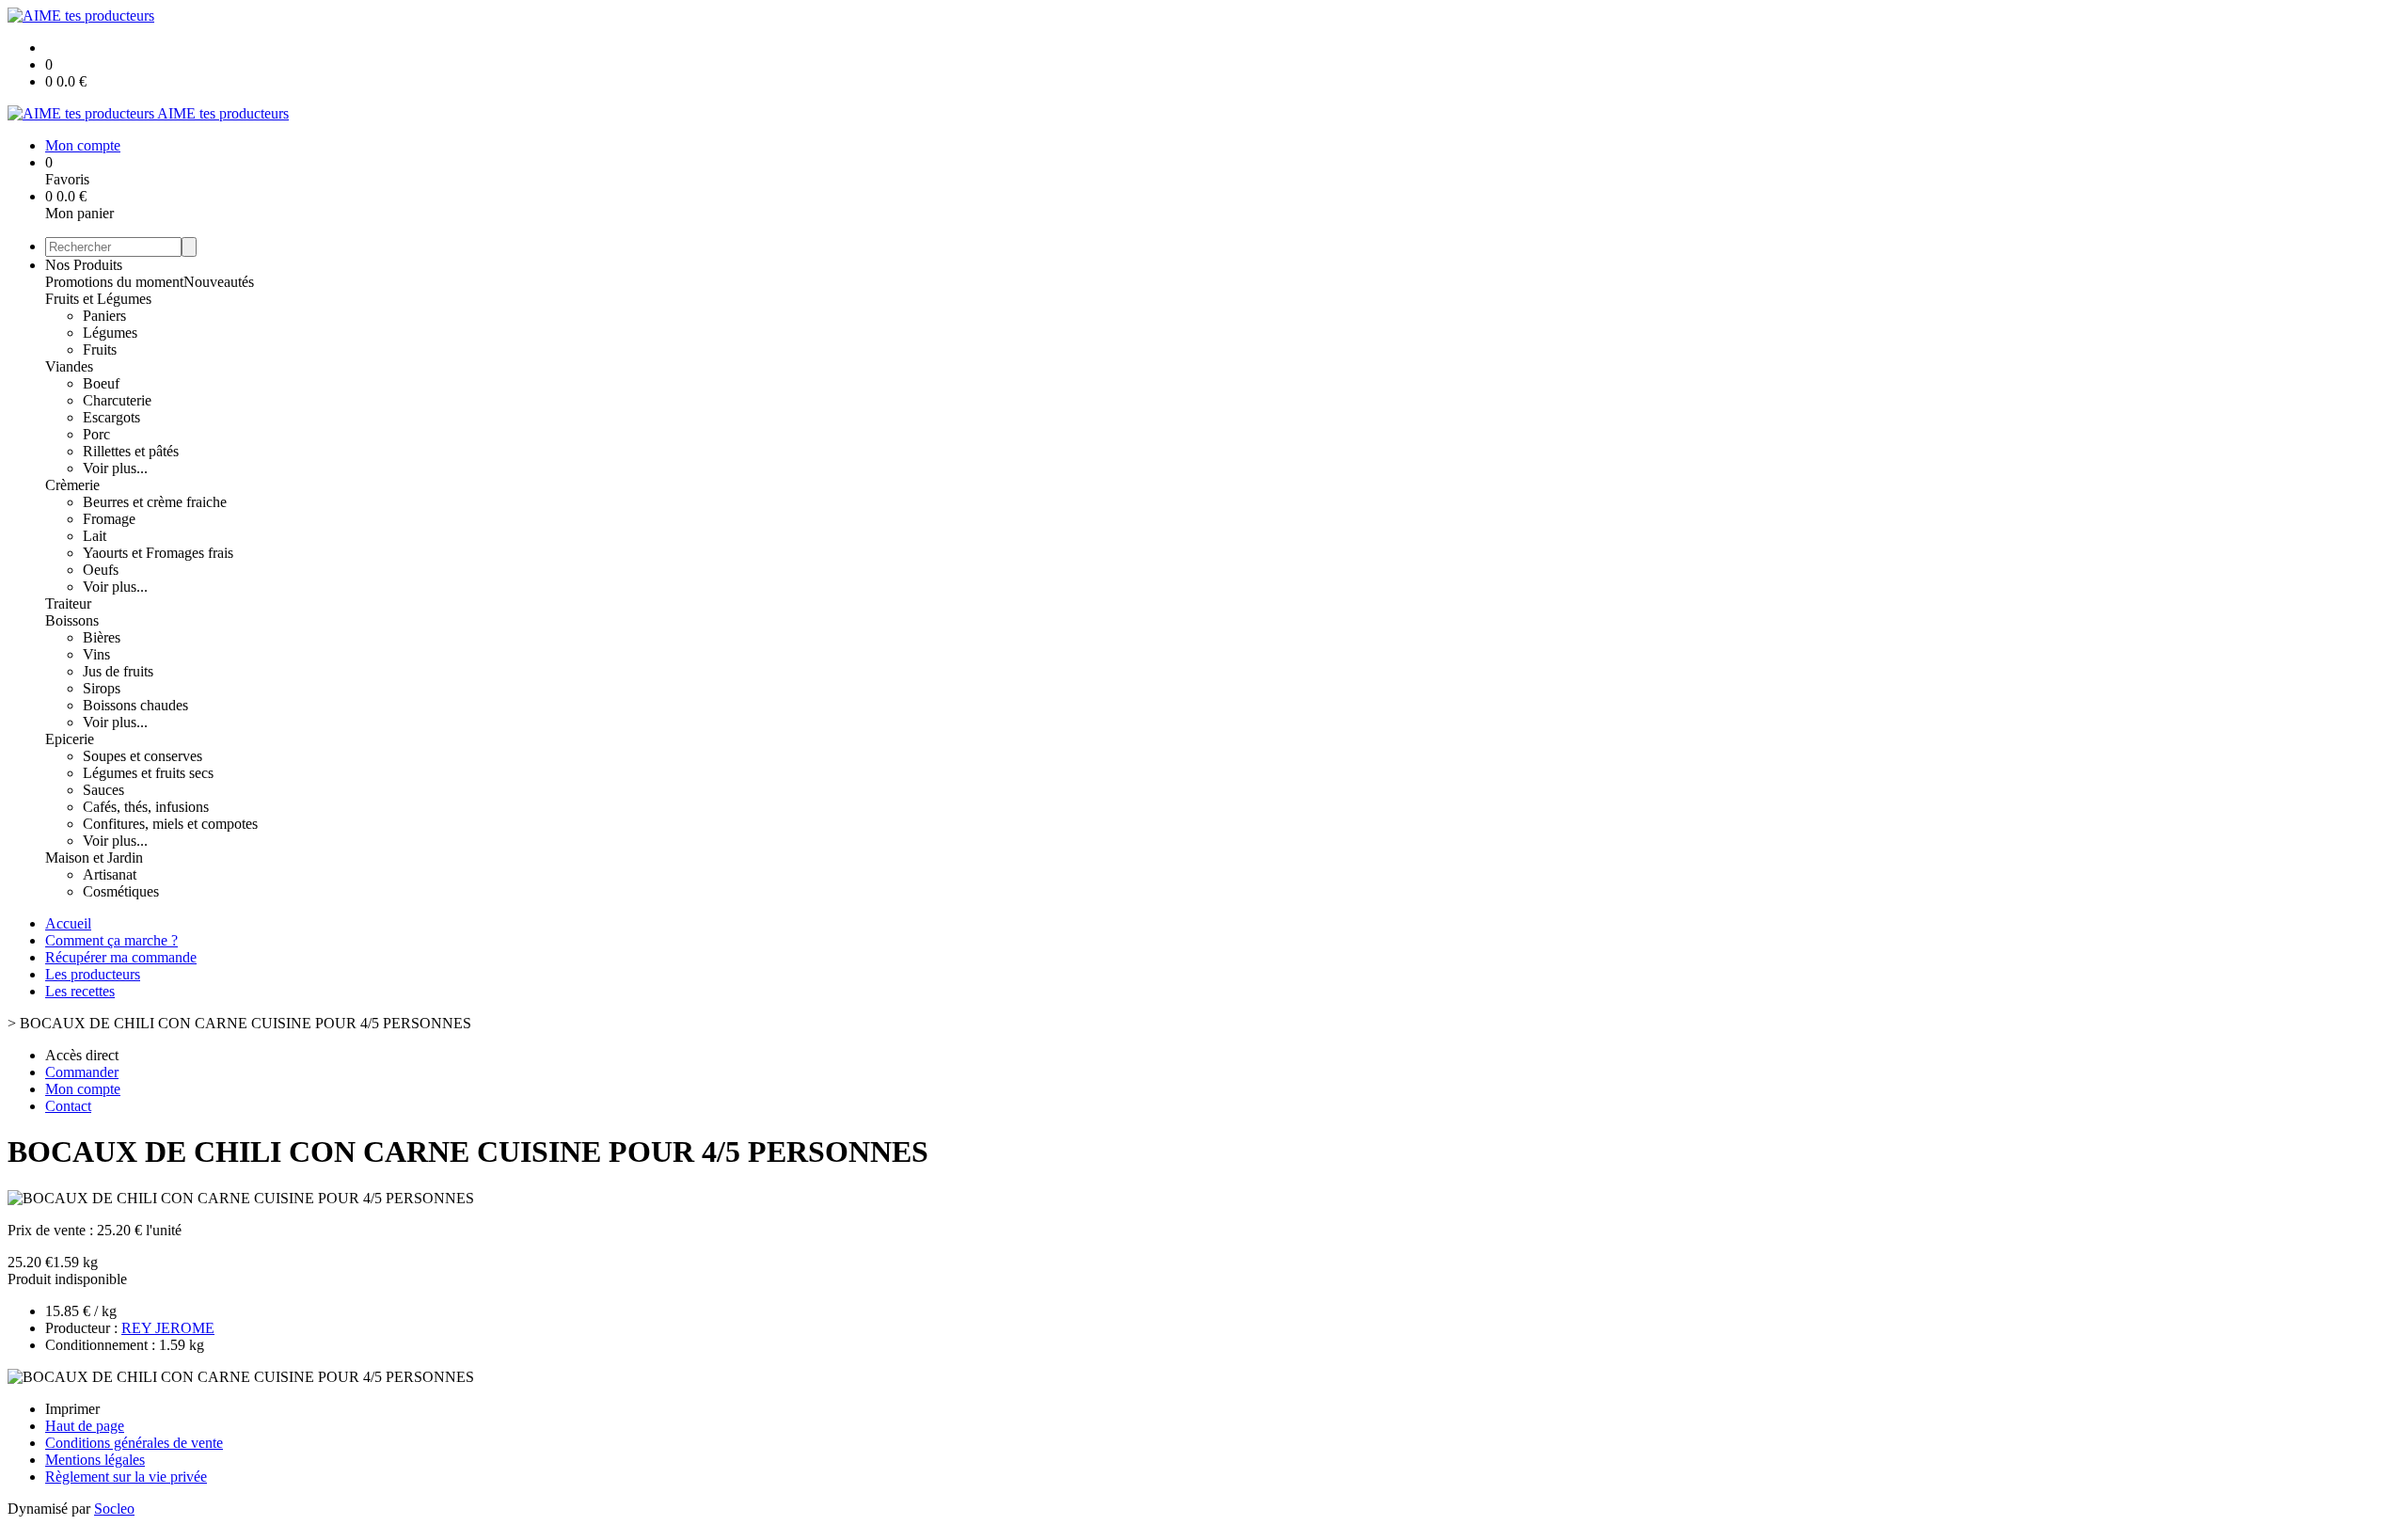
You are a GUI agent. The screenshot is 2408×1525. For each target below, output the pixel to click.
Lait (95, 536)
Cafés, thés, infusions (146, 807)
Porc (96, 434)
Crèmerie (72, 485)
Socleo (114, 1509)
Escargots (111, 417)
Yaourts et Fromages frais (158, 553)
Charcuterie (117, 400)
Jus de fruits (118, 671)
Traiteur (68, 604)
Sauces (103, 790)
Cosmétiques (121, 891)
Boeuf (101, 383)
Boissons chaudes (135, 705)
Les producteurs (93, 974)
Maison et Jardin (94, 858)
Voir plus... (115, 468)
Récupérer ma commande (121, 957)
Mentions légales (95, 1460)
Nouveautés (219, 282)
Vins (96, 654)
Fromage (109, 519)
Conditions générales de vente (134, 1443)
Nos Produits (84, 265)
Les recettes (80, 991)
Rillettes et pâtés (131, 451)
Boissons (72, 620)
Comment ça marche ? (111, 940)
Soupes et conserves (143, 756)
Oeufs (101, 570)
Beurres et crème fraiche (155, 502)
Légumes (110, 333)
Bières (102, 637)
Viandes (69, 366)
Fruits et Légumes (98, 299)
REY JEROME (168, 1328)
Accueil (68, 923)
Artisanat (110, 874)
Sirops (102, 688)
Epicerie (70, 739)
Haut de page (85, 1426)
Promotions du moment (114, 282)
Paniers (104, 316)
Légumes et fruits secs (148, 773)
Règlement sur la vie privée (126, 1477)
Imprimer (72, 1409)
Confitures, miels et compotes (170, 824)
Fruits (100, 349)
